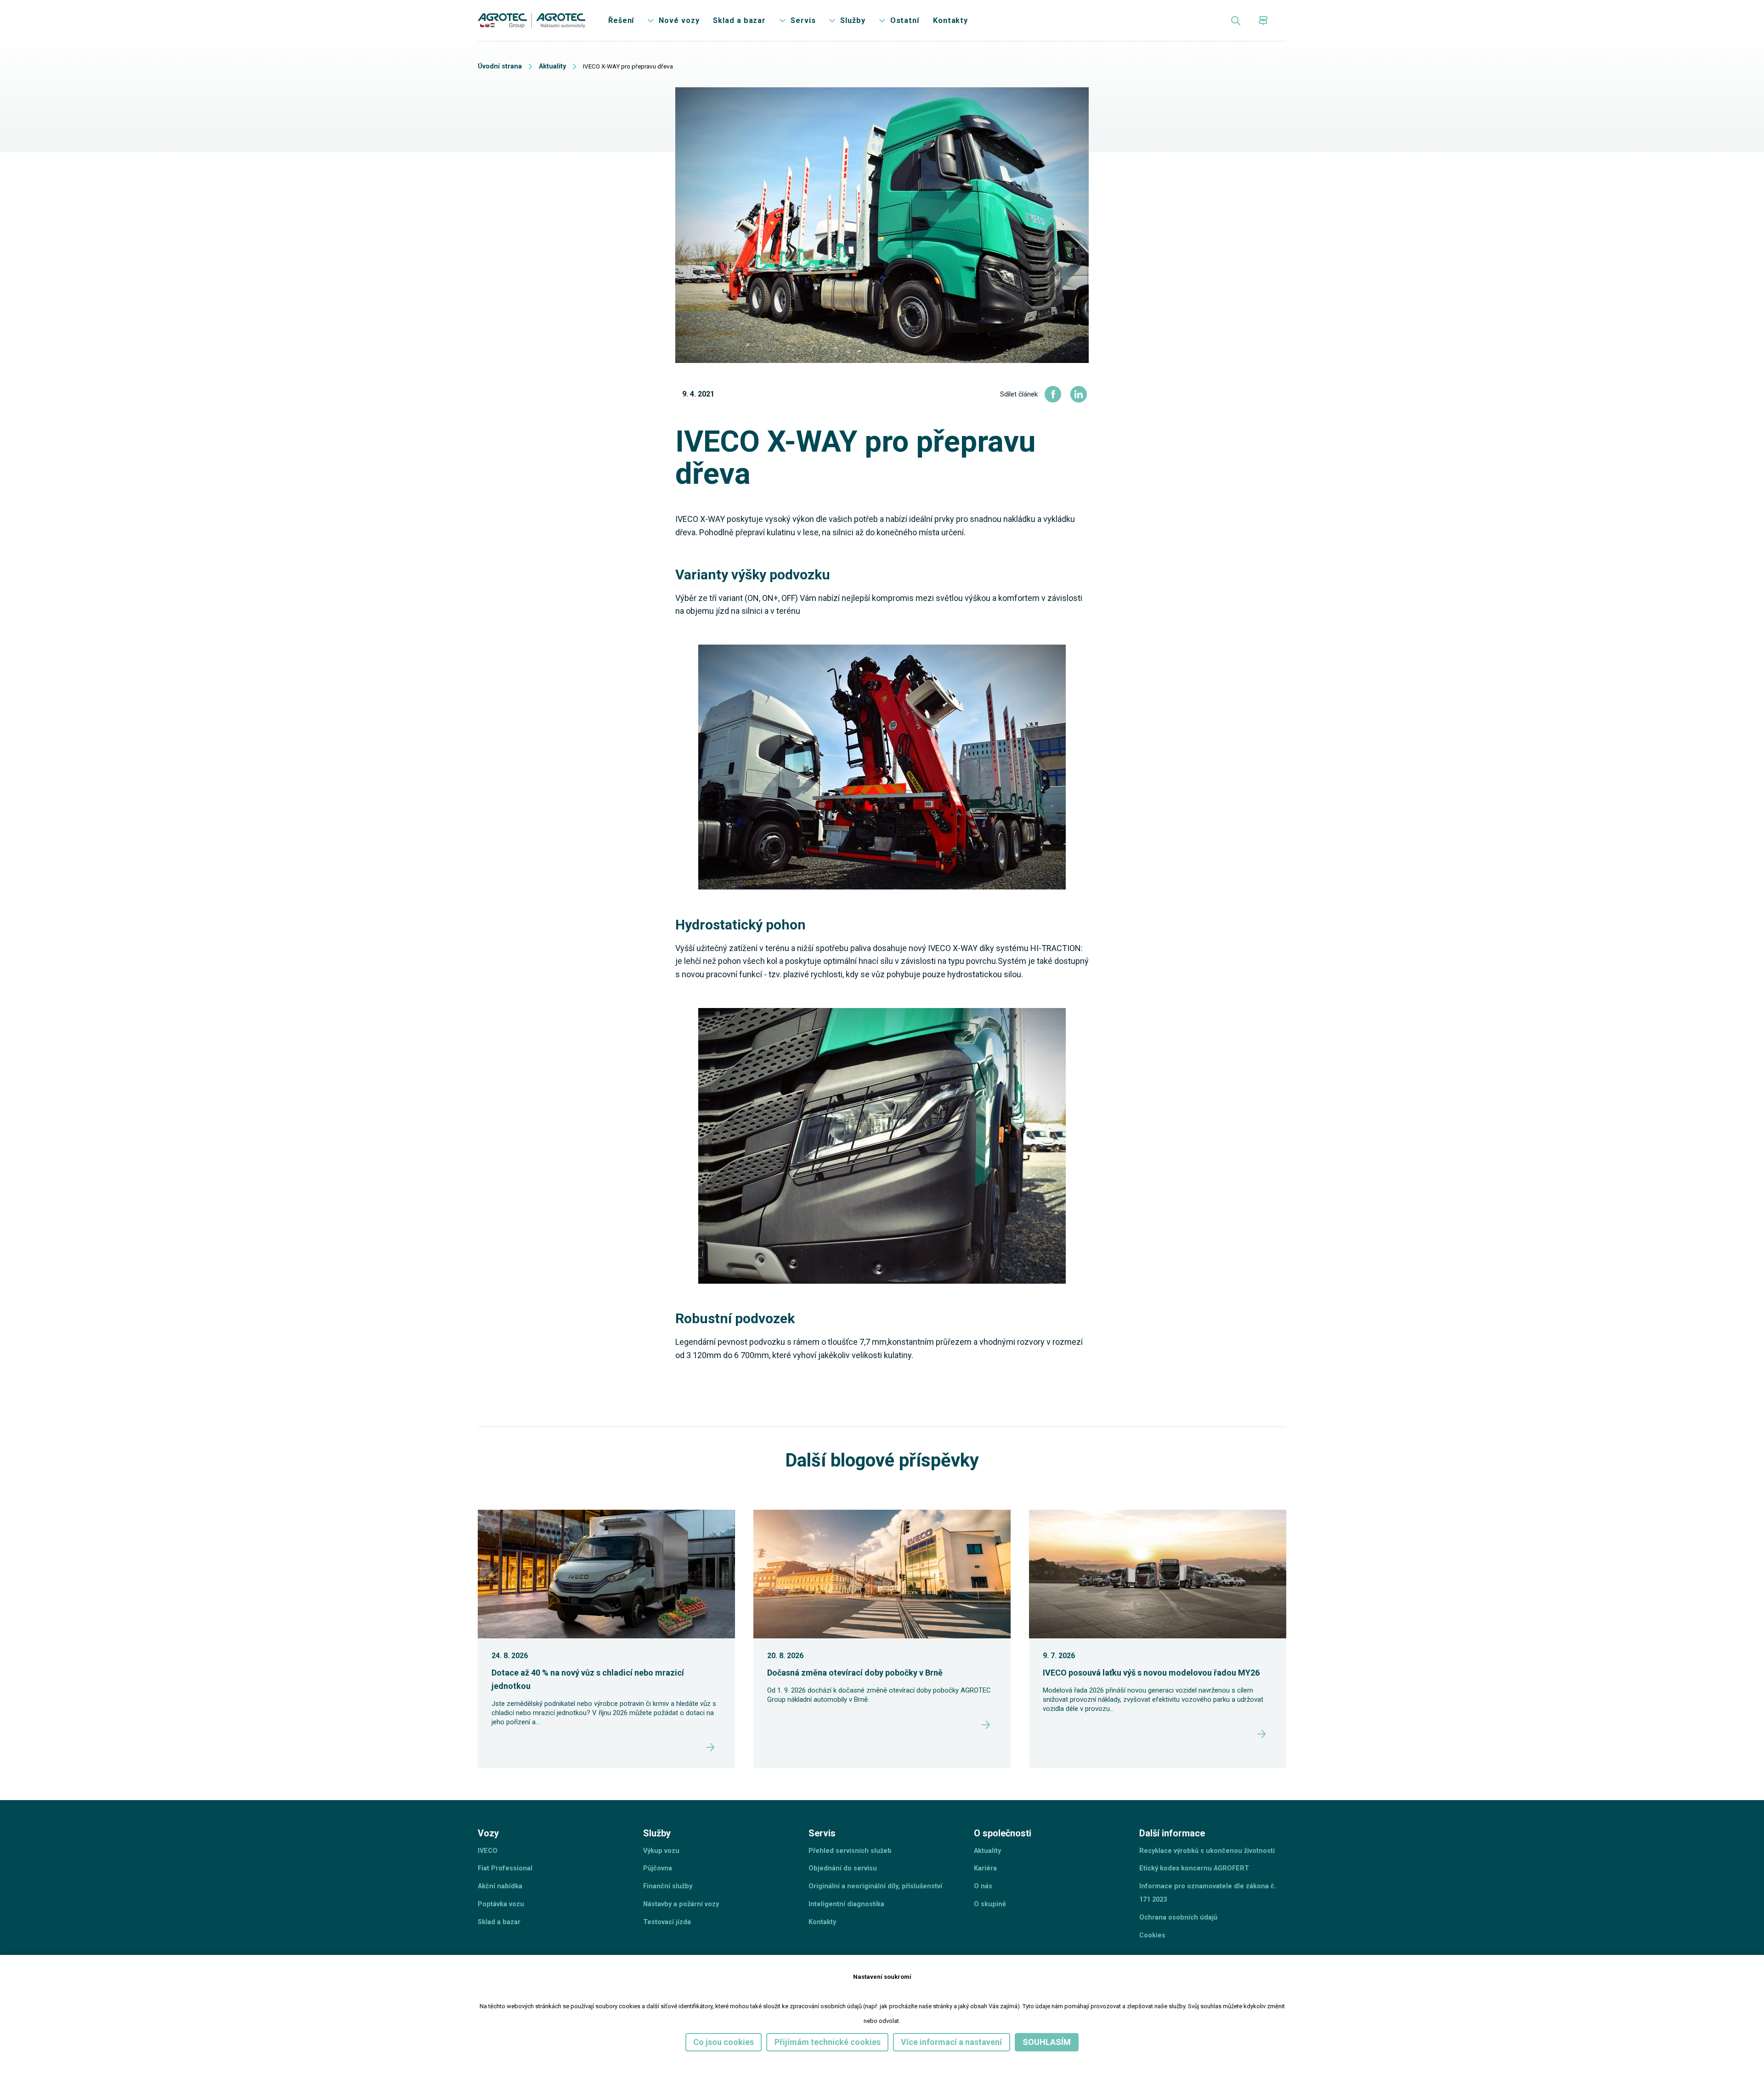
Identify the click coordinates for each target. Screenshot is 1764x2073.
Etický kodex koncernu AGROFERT (1199, 1936)
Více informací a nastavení (959, 2041)
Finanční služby (669, 1940)
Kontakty (984, 23)
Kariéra (987, 1921)
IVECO (488, 1902)
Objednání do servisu (845, 1921)
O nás (984, 1940)
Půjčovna (659, 1921)
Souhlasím (1063, 2041)
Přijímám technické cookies (823, 2041)
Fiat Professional (508, 1921)
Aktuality (558, 71)
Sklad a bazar (760, 23)
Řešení (634, 23)
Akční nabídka (501, 1940)
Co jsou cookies (709, 2041)
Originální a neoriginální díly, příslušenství (880, 1940)
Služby (880, 23)
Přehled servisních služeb (853, 1902)
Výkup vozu (663, 1902)
